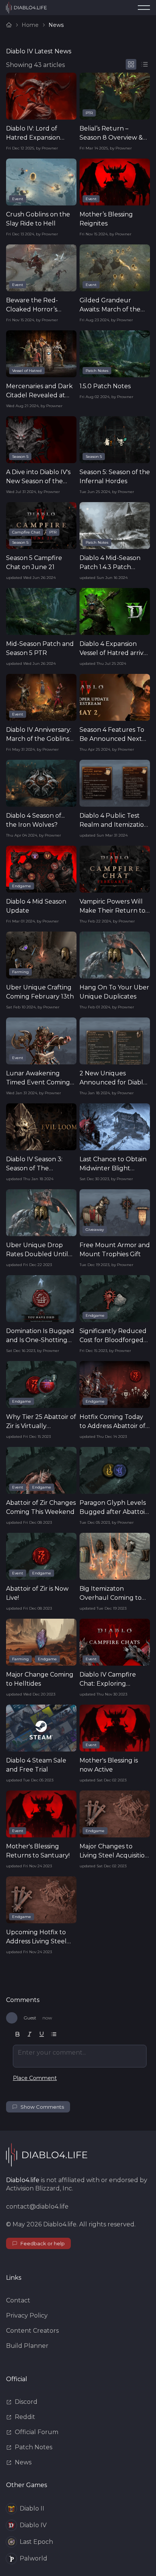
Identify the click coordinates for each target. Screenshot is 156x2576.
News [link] (56, 25)
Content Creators (32, 2331)
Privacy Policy (27, 2315)
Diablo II (32, 2508)
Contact (18, 2300)
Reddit (25, 2417)
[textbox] (80, 2056)
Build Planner (27, 2346)
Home (30, 25)
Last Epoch (36, 2542)
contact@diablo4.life (37, 2207)
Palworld (34, 2558)
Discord (26, 2402)
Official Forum (37, 2432)
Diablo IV (33, 2525)
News (23, 2462)
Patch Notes (34, 2447)
